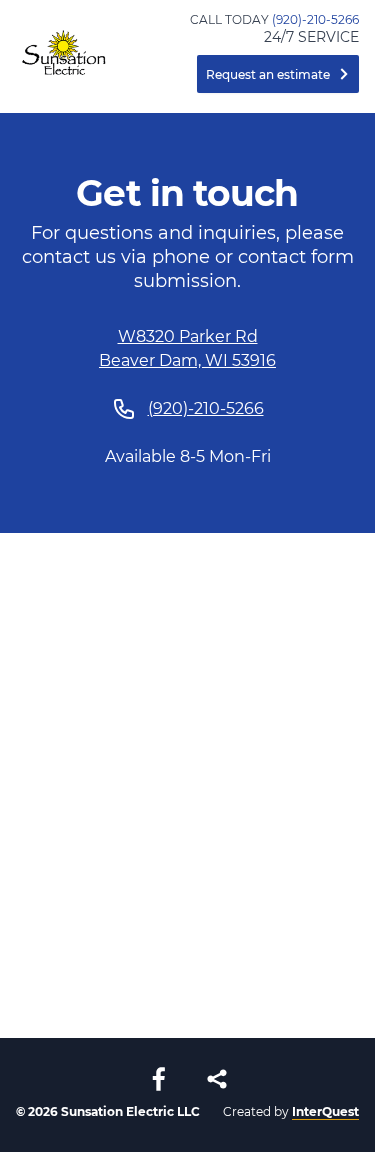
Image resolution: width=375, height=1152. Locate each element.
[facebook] (159, 1079)
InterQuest (325, 1111)
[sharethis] (217, 1079)
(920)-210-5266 (315, 19)
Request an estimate (268, 74)
